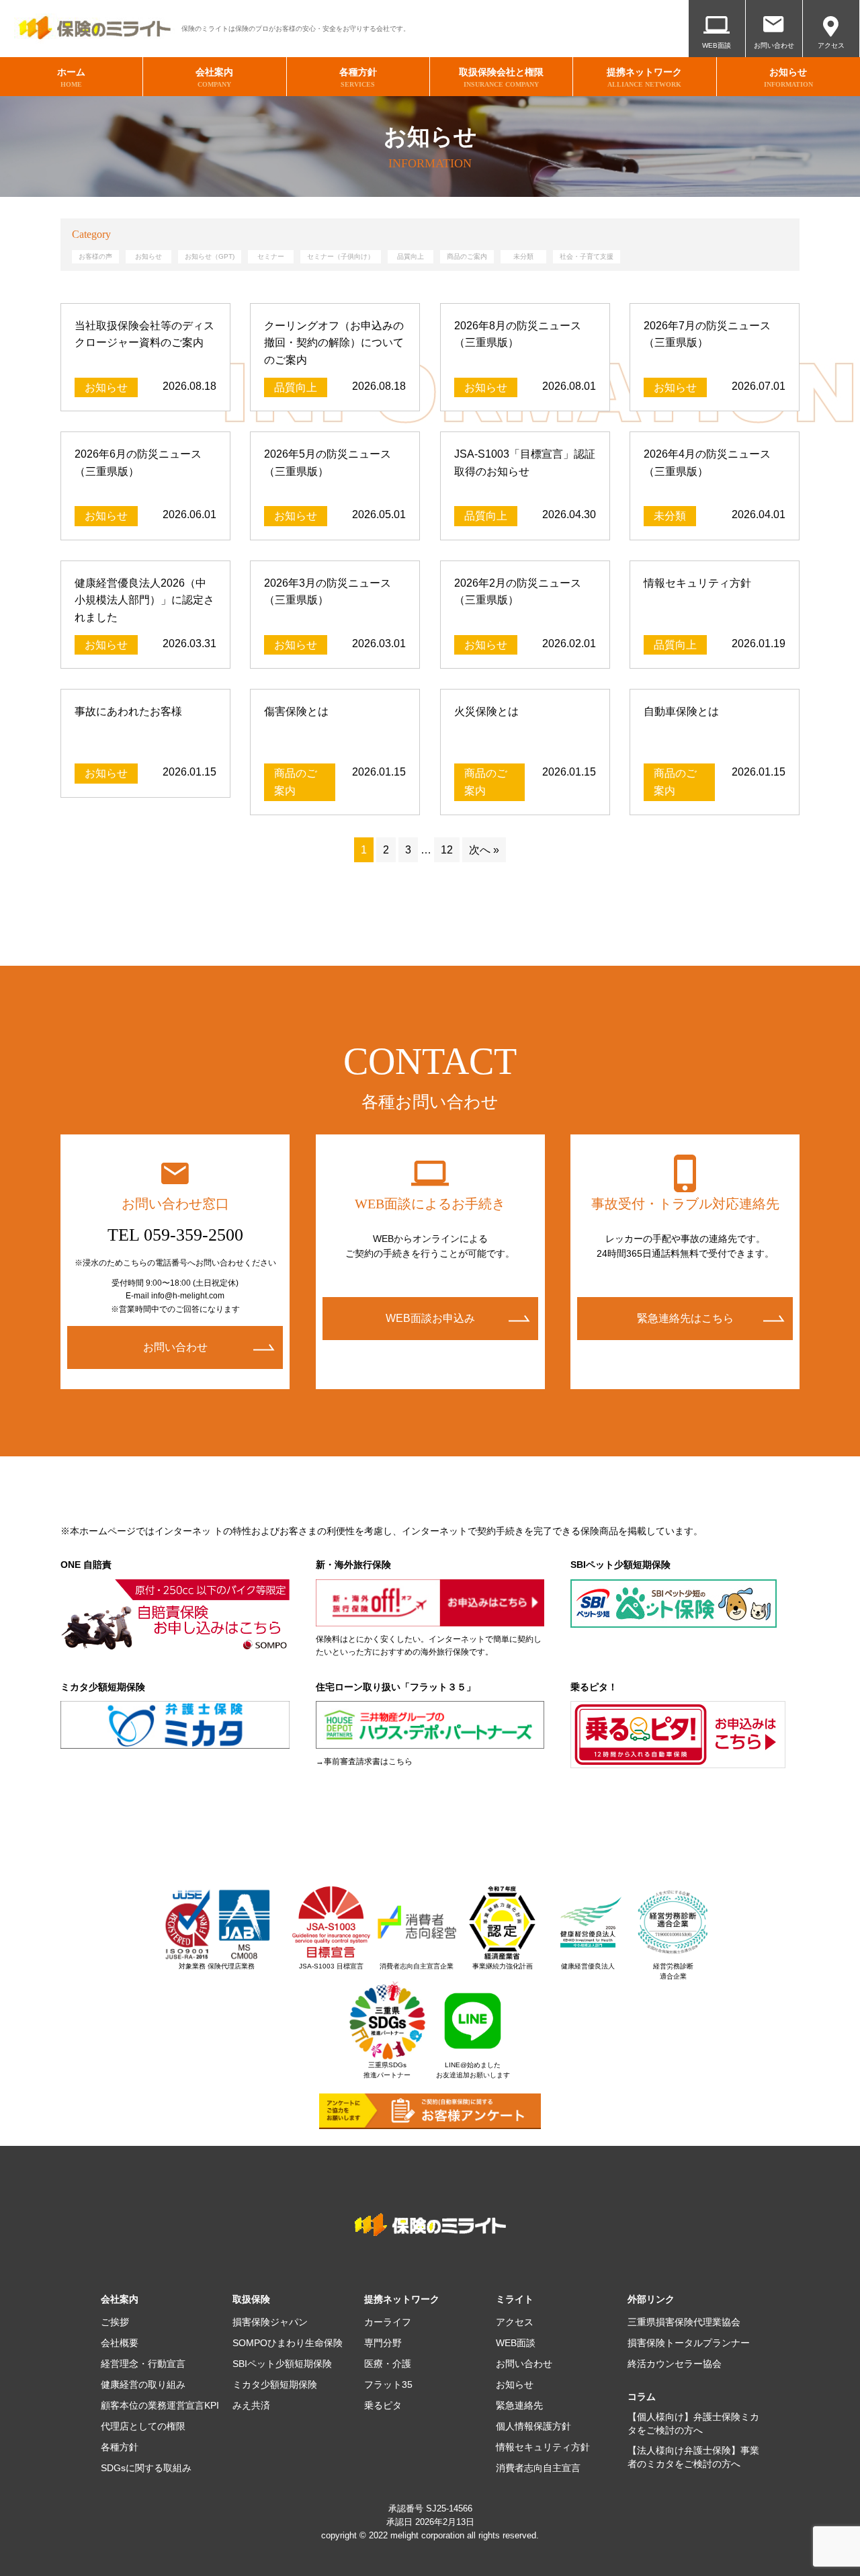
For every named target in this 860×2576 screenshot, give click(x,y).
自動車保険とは (681, 711)
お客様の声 (95, 256)
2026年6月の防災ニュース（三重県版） (138, 463)
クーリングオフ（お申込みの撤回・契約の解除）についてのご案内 (334, 343)
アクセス (831, 45)
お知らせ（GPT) (210, 256)
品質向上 (411, 256)
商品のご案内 (467, 256)
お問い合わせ (774, 45)
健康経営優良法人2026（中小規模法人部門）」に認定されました (144, 600)
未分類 (523, 256)
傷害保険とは (296, 711)
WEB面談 (717, 45)
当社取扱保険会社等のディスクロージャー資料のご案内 (144, 334)
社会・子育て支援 (587, 256)
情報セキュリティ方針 (697, 583)
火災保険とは (486, 711)
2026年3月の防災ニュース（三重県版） (328, 592)
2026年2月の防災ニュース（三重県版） (518, 592)
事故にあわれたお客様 (128, 711)
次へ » (484, 850)
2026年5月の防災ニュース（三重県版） (328, 463)
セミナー (271, 256)
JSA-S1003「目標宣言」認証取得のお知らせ (525, 463)
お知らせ (148, 256)
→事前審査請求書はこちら (364, 1761)
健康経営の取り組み (143, 2384)
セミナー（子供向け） (341, 256)
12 (447, 850)
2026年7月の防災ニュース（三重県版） (707, 334)
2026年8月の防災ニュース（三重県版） (518, 334)
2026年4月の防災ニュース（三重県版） (707, 463)
